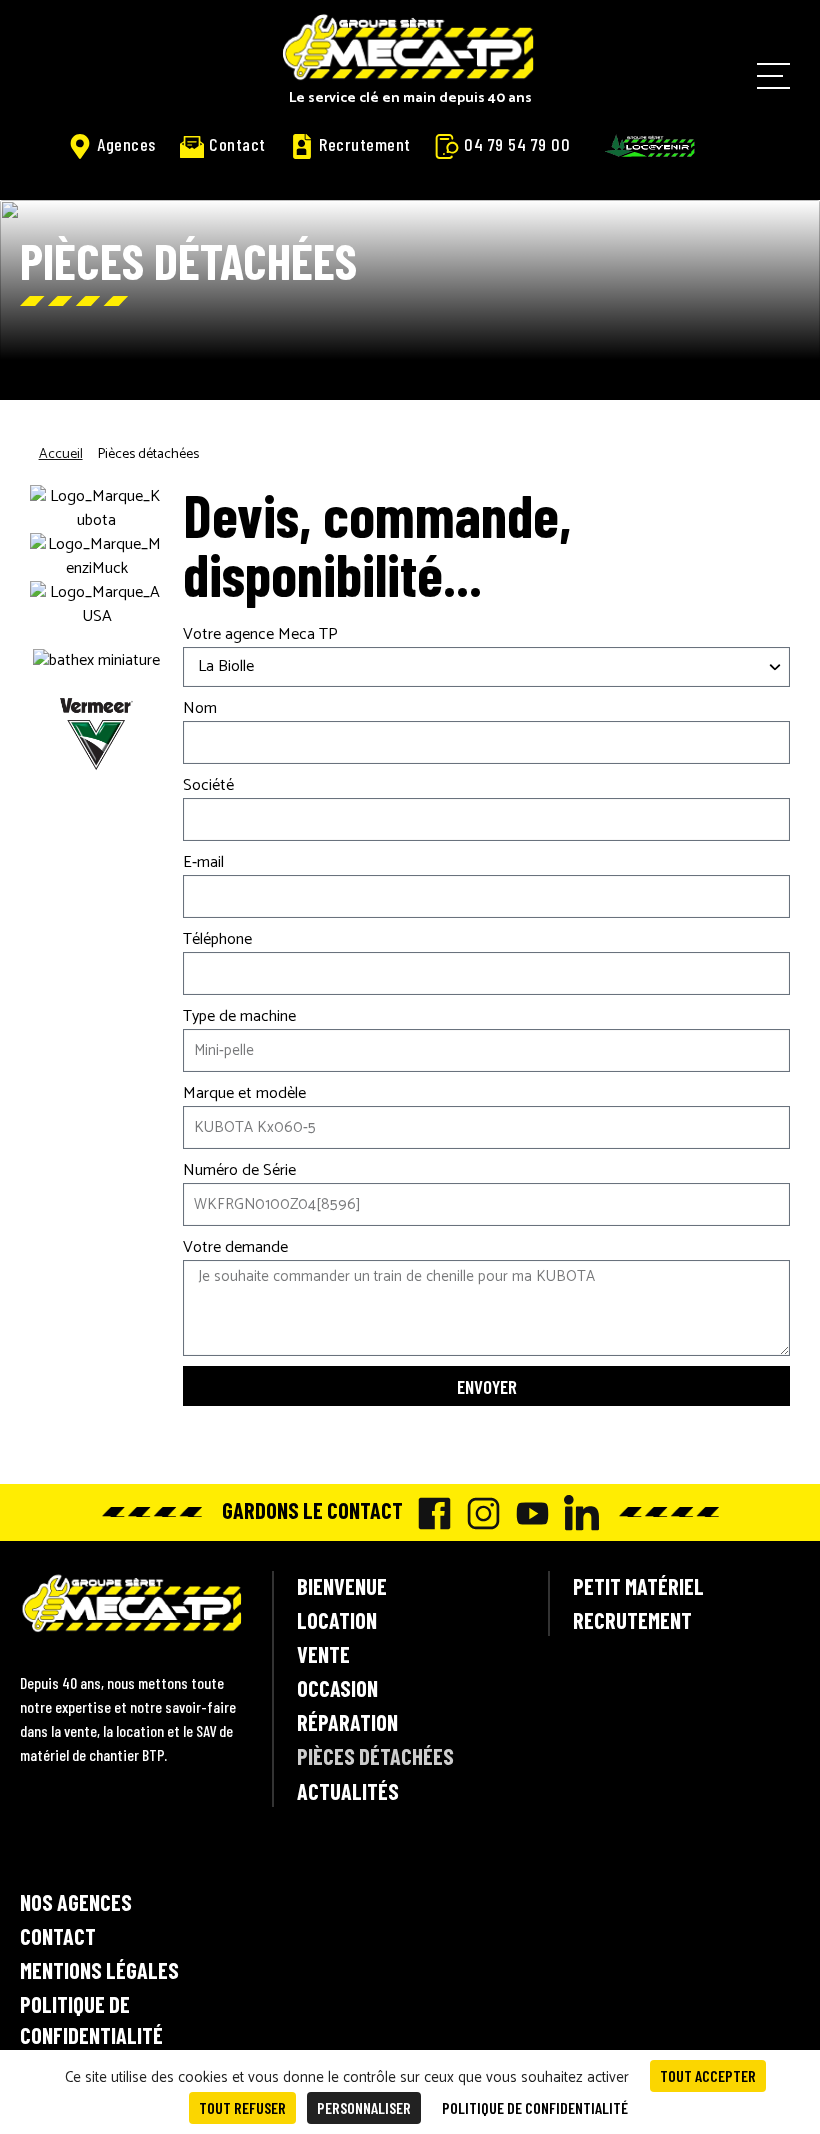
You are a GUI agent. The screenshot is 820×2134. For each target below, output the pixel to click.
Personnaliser (364, 2107)
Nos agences (76, 1902)
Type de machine (239, 1017)
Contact (237, 144)
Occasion (337, 1688)
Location (337, 1620)
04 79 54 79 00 (517, 144)
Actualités (348, 1791)
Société (208, 786)
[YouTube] (527, 1513)
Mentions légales (99, 1970)
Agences (126, 144)
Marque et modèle (244, 1094)
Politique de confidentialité (91, 2019)
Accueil (61, 454)
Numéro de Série (239, 1171)
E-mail (203, 863)
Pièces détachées (375, 1756)
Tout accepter (708, 2075)
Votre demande (235, 1248)
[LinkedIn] (576, 1512)
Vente (323, 1654)
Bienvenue (342, 1586)
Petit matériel (638, 1586)
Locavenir (650, 146)
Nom (200, 709)
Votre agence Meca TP (260, 635)
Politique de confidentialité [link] (535, 2107)
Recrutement (365, 144)
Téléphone (217, 940)
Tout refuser (242, 2107)
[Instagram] (478, 1513)
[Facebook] (429, 1513)
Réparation (347, 1722)
